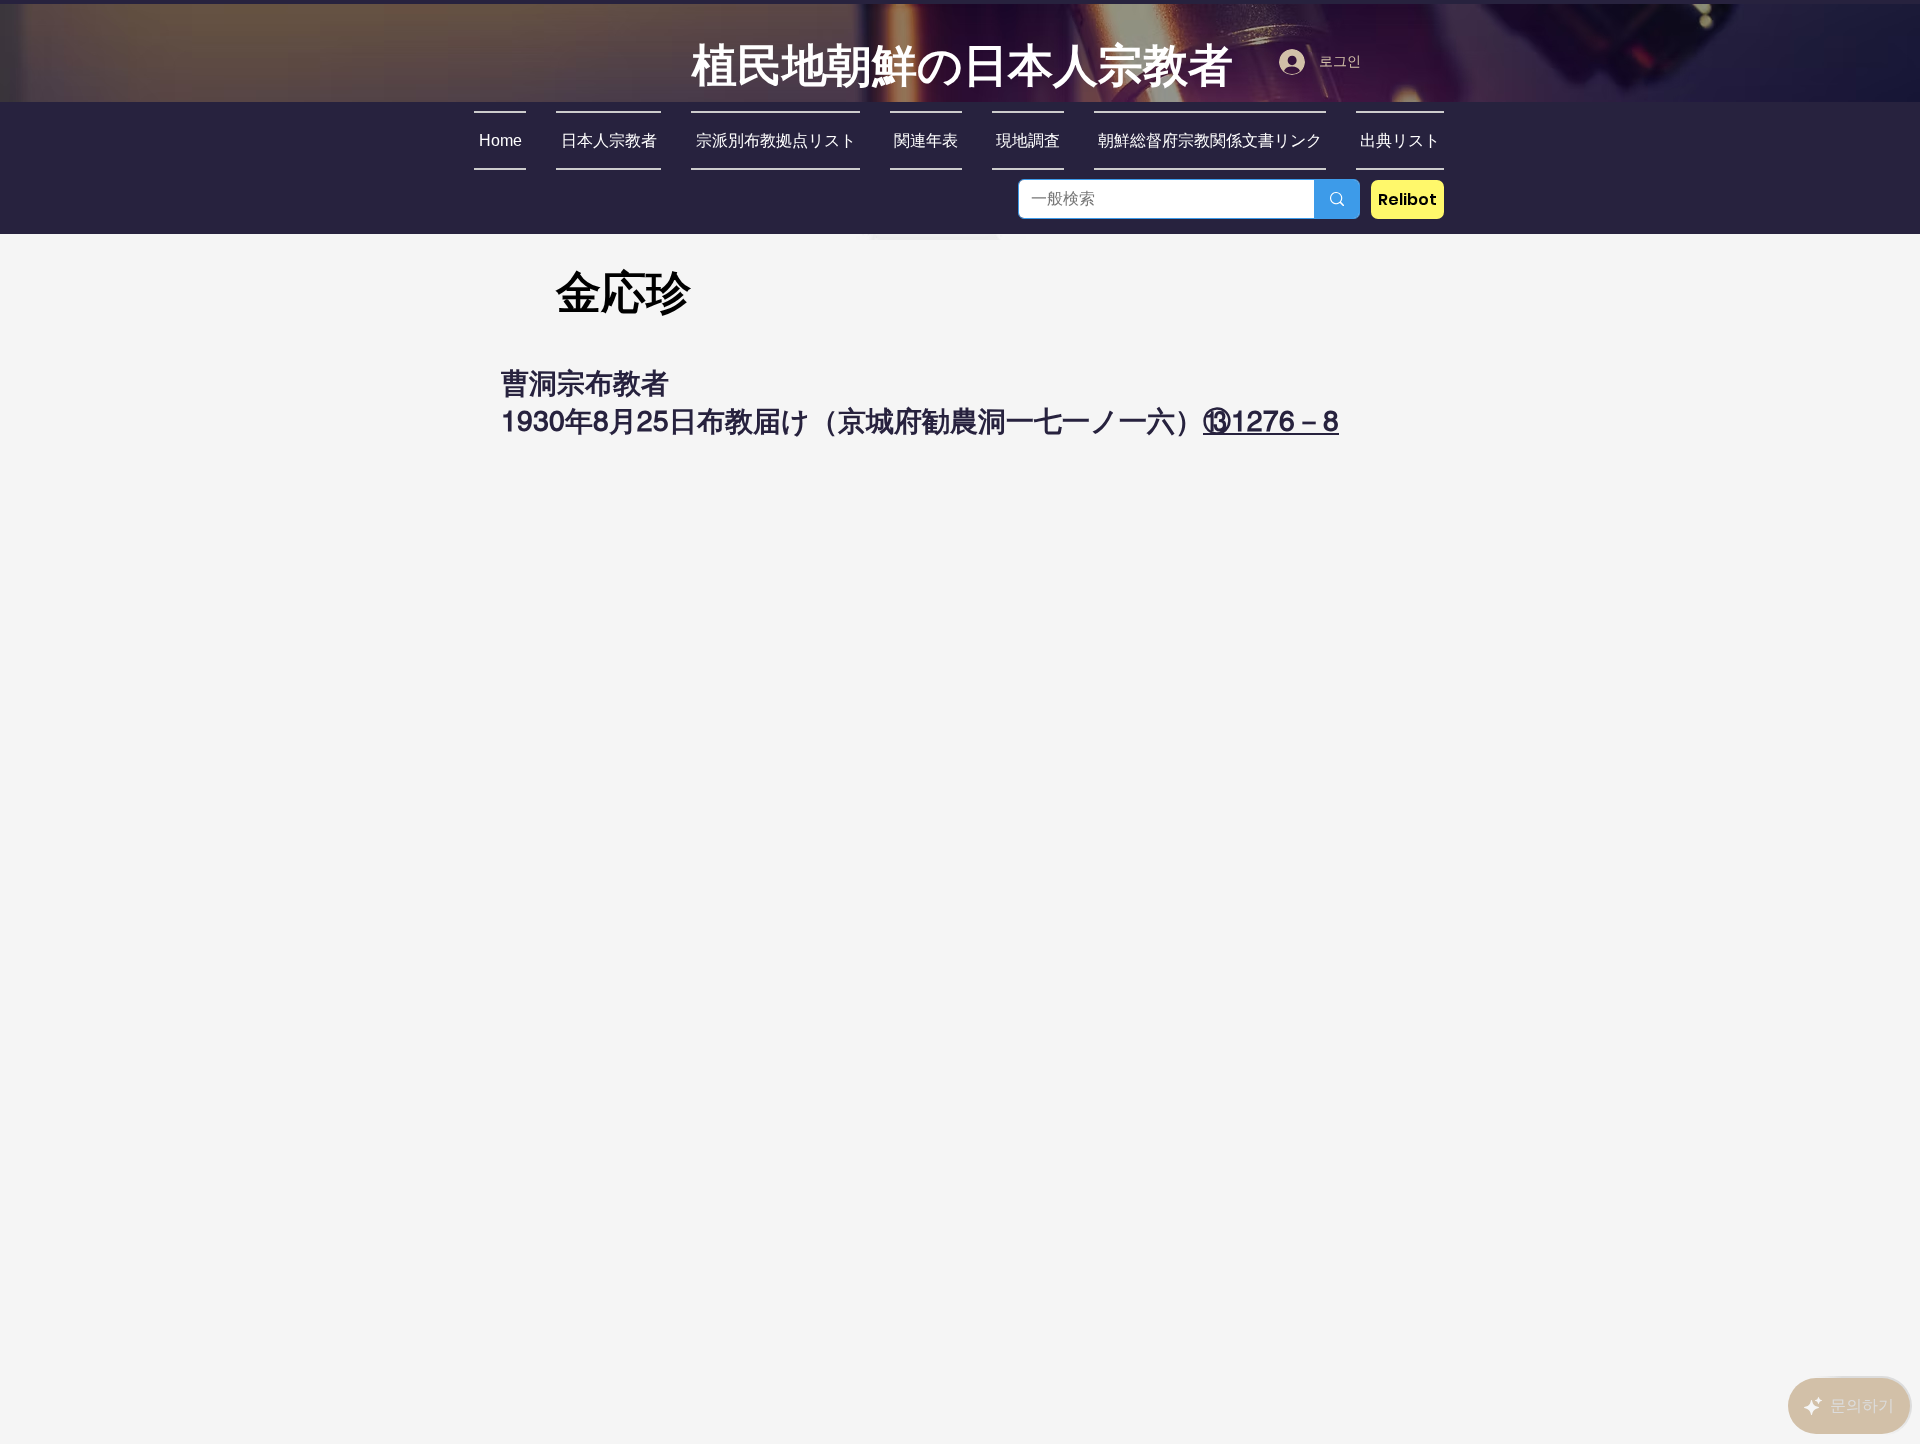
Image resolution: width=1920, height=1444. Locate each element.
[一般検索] (1336, 199)
